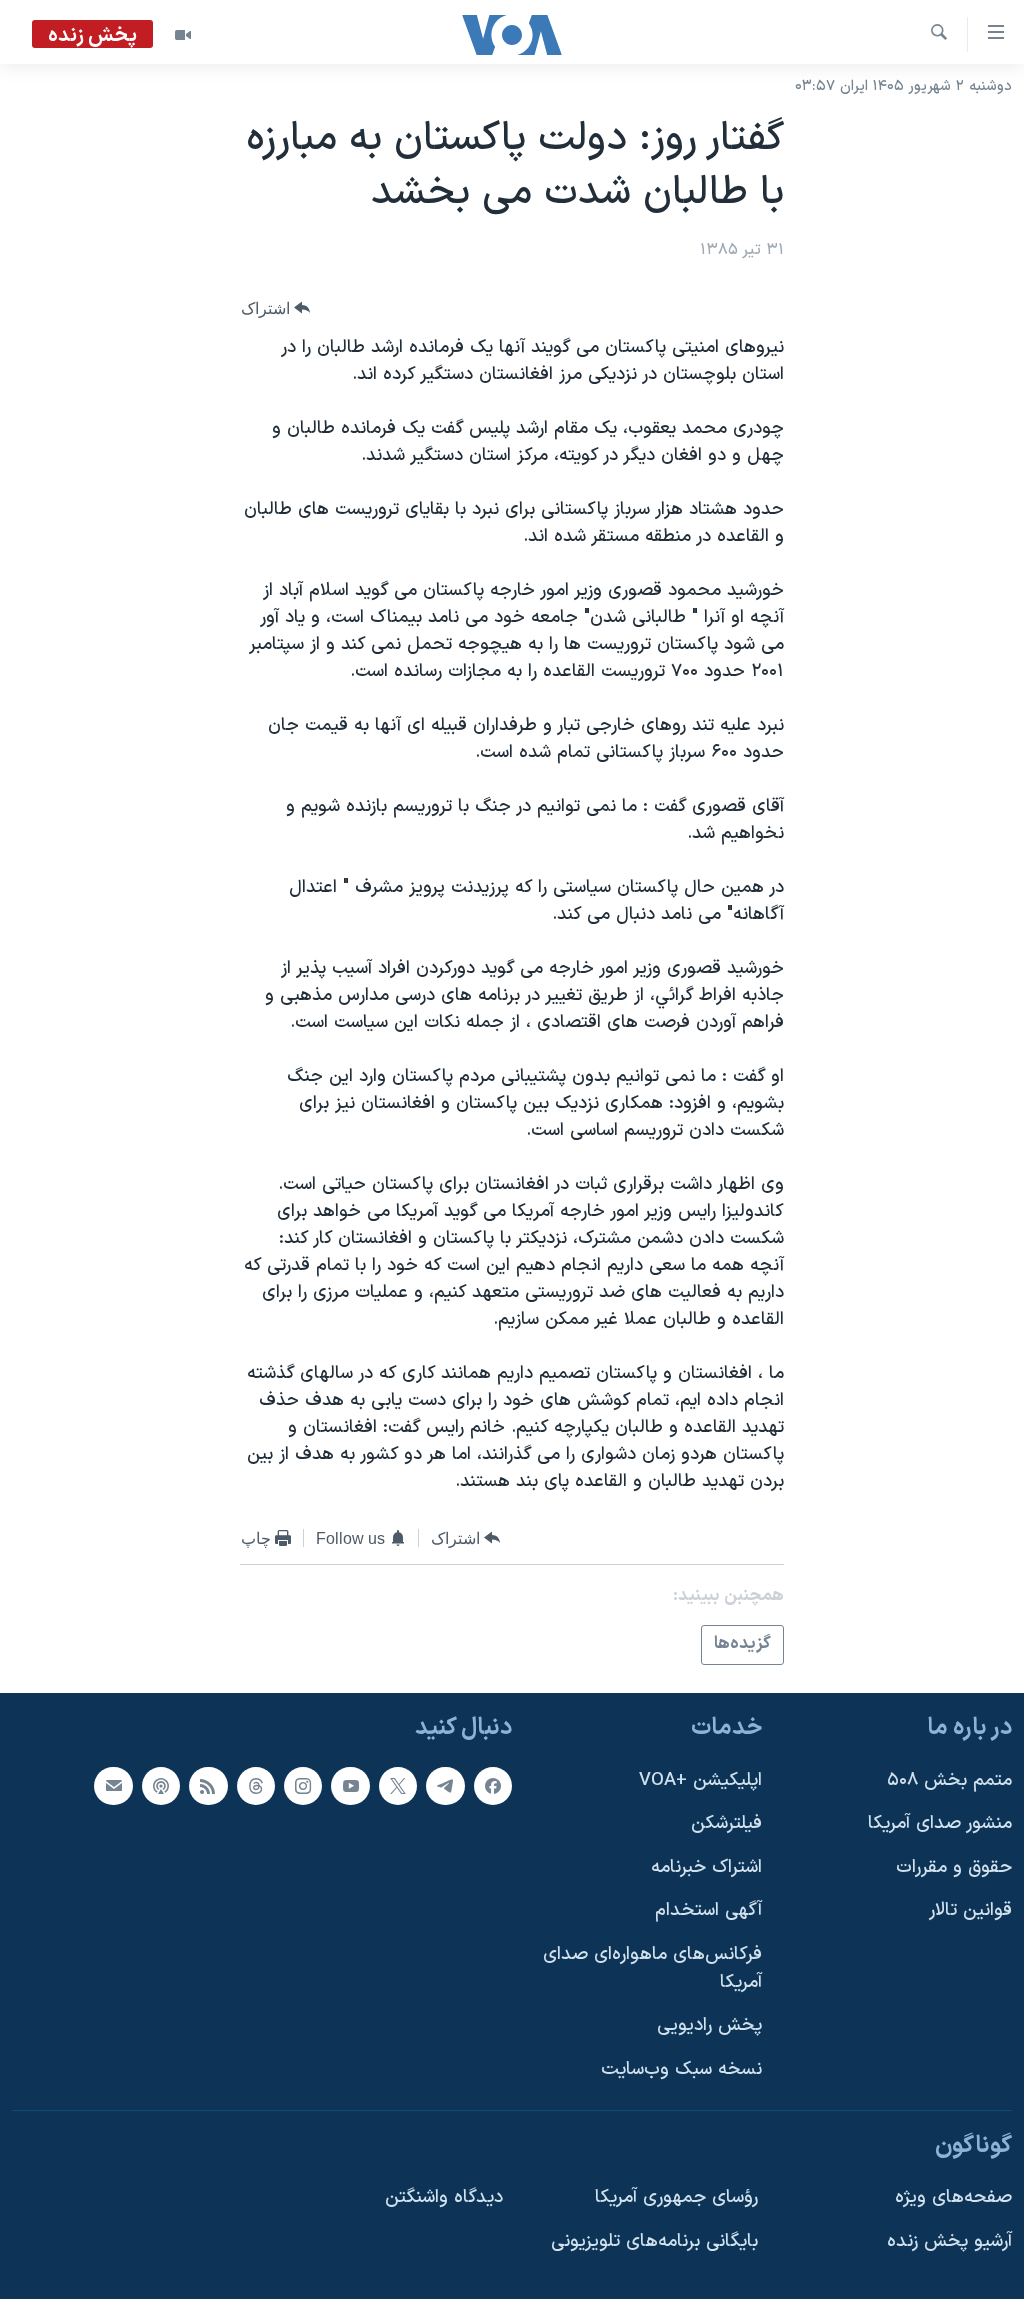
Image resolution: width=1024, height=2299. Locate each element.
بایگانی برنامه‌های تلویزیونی (654, 2240)
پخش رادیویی (709, 2025)
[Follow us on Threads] (256, 1785)
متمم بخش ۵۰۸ (949, 1779)
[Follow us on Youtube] (350, 1785)
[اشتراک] (113, 1785)
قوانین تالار (970, 1910)
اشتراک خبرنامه (706, 1866)
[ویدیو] (183, 35)
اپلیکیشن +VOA (700, 1779)
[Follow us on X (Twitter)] (398, 1785)
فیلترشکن (726, 1823)
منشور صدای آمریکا (940, 1823)
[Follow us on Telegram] (445, 1785)
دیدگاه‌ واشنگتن (444, 2197)
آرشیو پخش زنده (949, 2240)
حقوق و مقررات (954, 1866)
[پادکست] (161, 1785)
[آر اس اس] (208, 1785)
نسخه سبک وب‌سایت (681, 2069)
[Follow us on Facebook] (493, 1785)
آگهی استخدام (708, 1910)
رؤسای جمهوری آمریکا (676, 2197)
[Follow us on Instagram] (303, 1785)
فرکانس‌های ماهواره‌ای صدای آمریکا (652, 1968)
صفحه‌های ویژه (953, 2197)
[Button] (276, 308)
